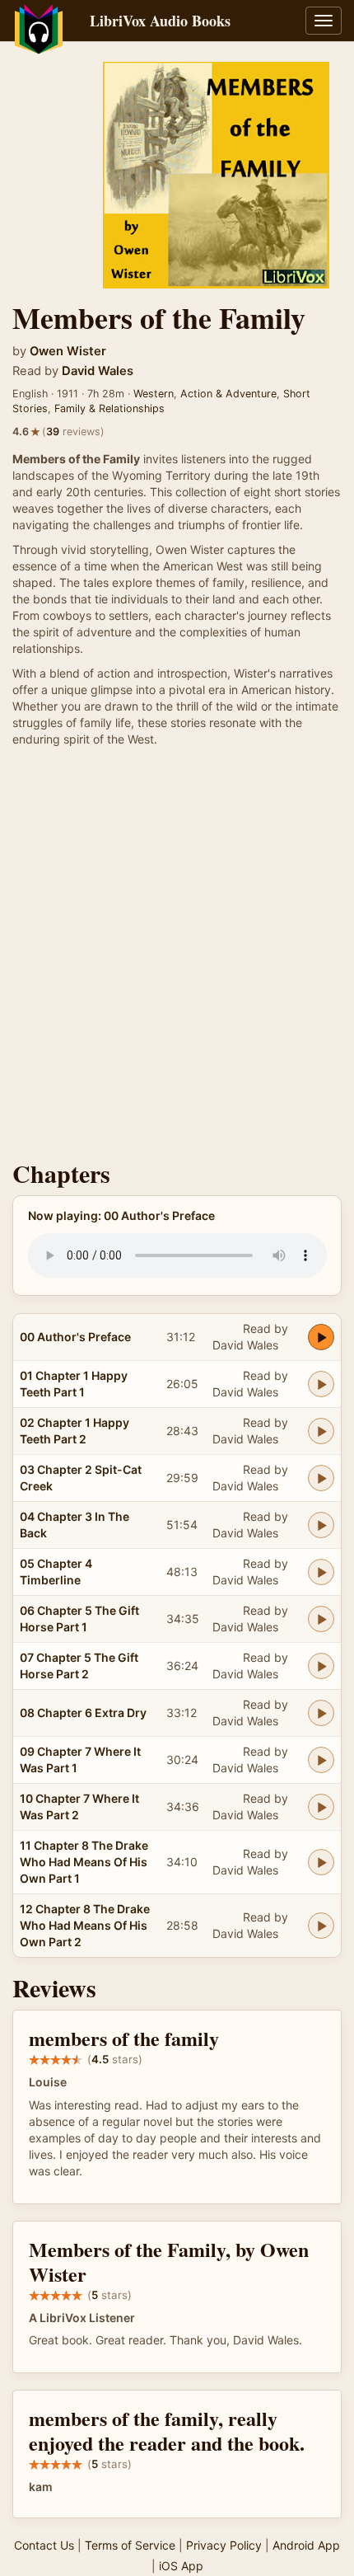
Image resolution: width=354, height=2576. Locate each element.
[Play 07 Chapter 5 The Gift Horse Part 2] (321, 1666)
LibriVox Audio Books (160, 21)
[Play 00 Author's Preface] (321, 1337)
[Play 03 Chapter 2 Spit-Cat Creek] (321, 1478)
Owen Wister (68, 351)
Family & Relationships (109, 408)
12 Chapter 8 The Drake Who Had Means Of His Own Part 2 (85, 1925)
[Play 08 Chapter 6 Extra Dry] (321, 1713)
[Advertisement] (177, 958)
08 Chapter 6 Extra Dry (83, 1713)
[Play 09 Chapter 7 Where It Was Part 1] (321, 1760)
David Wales (98, 371)
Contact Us (44, 2545)
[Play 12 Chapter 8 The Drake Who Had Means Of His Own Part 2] (321, 1926)
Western (154, 394)
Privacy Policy (224, 2545)
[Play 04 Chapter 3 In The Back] (321, 1525)
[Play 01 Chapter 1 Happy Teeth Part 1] (321, 1384)
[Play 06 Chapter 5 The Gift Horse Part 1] (321, 1619)
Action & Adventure (228, 394)
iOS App (181, 2566)
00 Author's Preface (75, 1337)
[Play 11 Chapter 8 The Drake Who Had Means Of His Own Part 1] (321, 1862)
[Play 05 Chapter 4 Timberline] (321, 1572)
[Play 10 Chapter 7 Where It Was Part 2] (321, 1807)
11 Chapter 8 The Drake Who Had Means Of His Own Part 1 (84, 1862)
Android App (306, 2545)
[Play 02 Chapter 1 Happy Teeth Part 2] (321, 1431)
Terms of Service (130, 2545)
